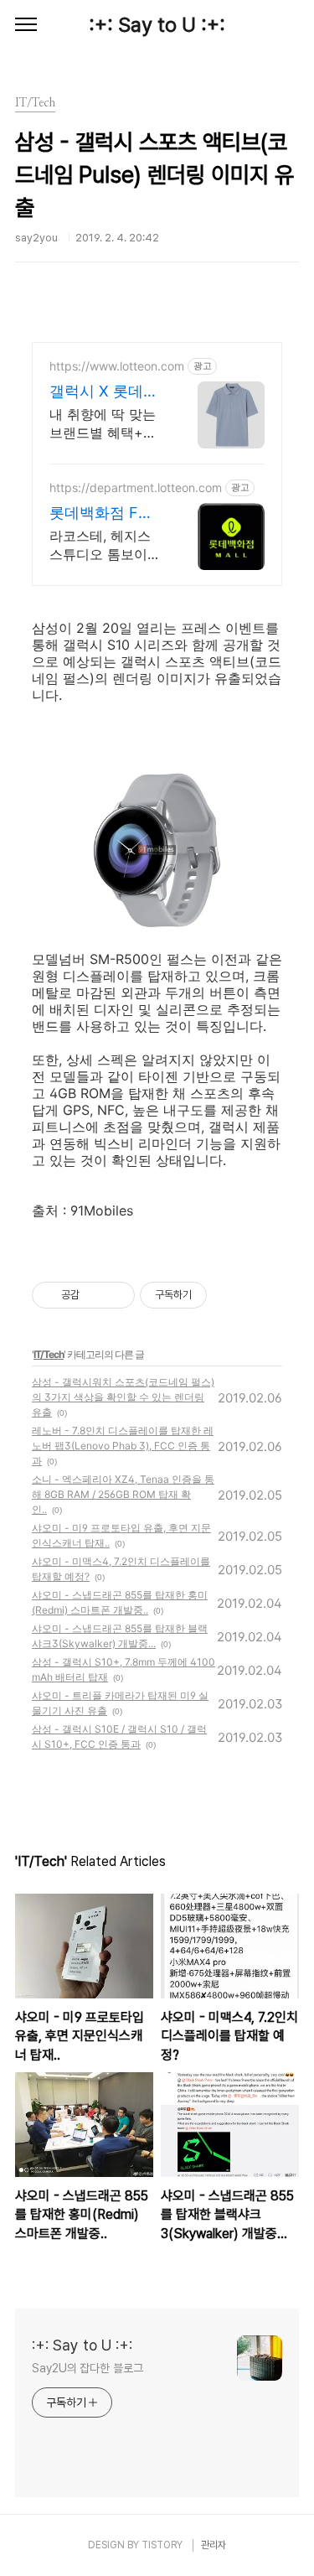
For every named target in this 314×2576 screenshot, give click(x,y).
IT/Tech (49, 1354)
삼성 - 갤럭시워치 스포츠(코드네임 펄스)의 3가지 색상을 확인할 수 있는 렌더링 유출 (123, 1397)
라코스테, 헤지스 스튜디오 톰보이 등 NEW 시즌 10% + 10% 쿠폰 (104, 545)
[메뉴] (26, 25)
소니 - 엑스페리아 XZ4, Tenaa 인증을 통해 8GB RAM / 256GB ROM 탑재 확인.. (123, 1494)
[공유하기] (95, 1295)
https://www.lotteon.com (117, 366)
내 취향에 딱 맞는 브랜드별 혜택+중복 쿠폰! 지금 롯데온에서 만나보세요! (107, 424)
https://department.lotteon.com (136, 487)
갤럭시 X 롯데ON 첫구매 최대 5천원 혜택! (103, 392)
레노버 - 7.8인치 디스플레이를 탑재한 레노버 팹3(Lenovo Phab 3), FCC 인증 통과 (123, 1446)
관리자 (214, 2545)
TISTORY (162, 2545)
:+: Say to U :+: (157, 25)
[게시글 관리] (116, 1295)
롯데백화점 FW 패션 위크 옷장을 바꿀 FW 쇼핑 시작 (106, 513)
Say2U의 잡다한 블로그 (88, 2368)
